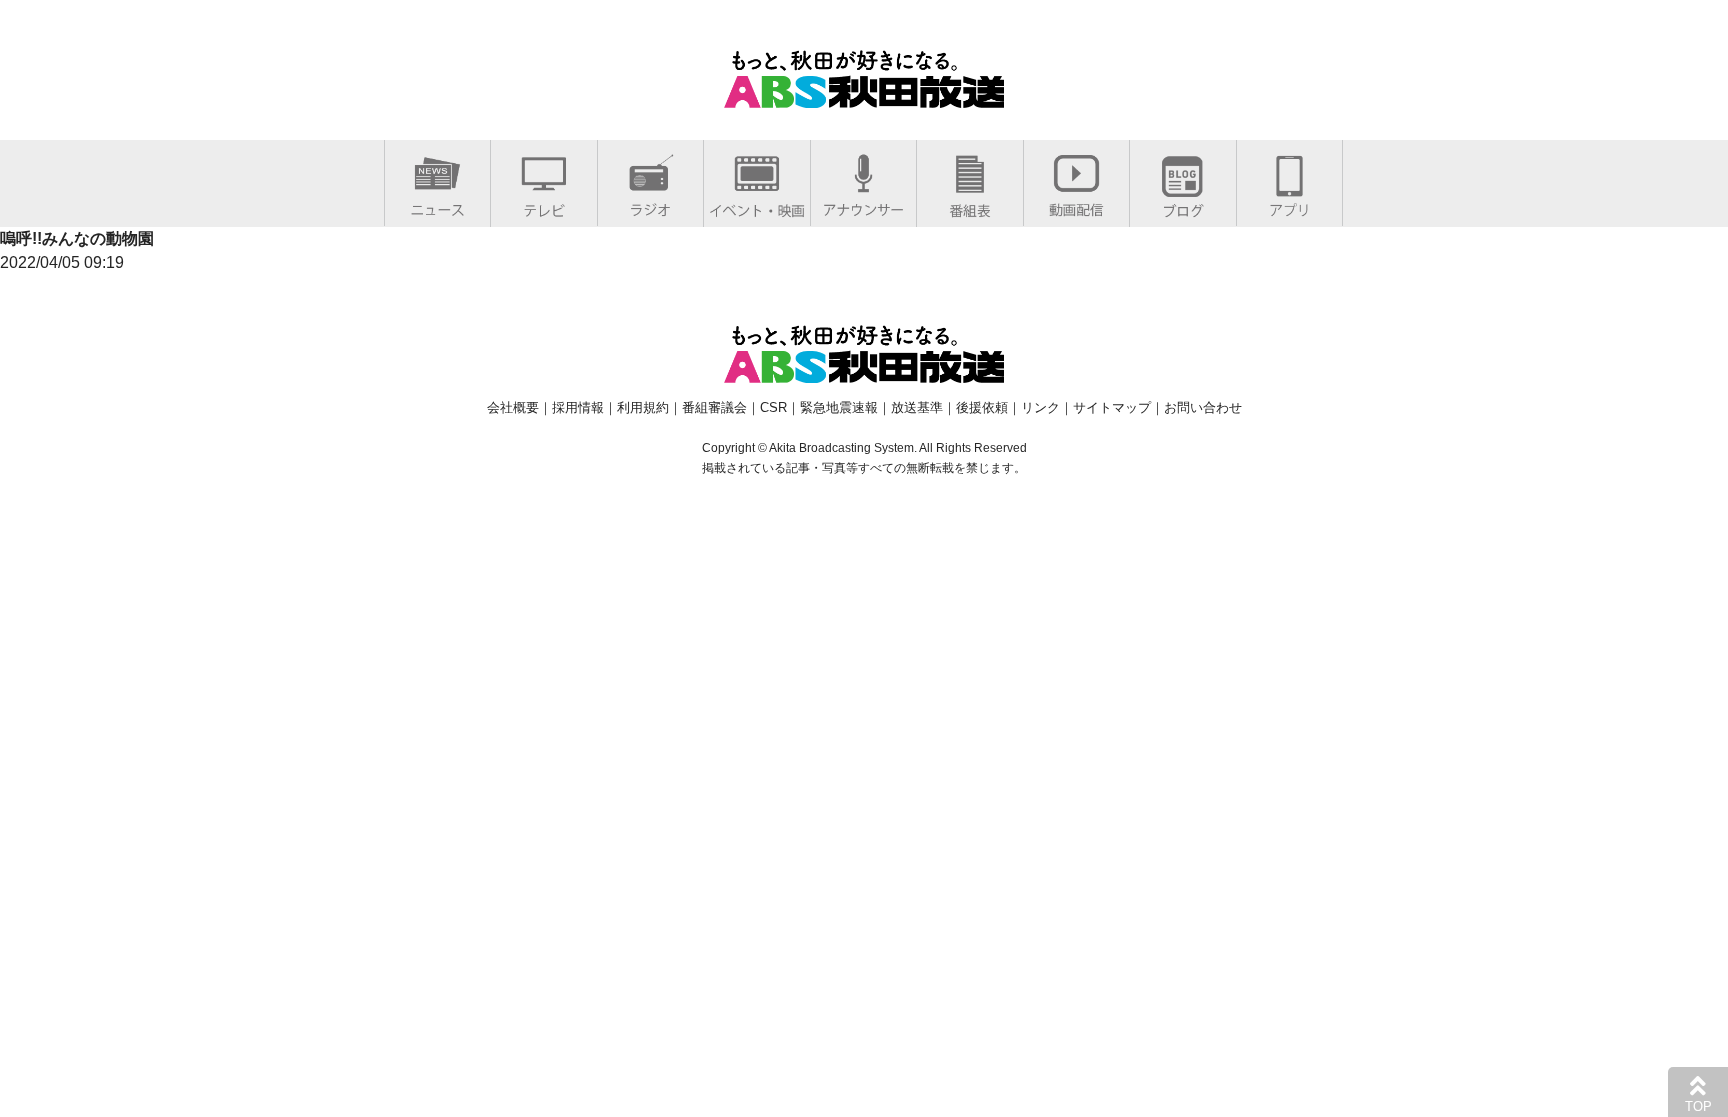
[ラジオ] (650, 205)
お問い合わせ (1203, 407)
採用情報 (578, 407)
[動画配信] (1076, 205)
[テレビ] (544, 206)
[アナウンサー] (863, 205)
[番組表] (970, 206)
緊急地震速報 (839, 407)
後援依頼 (982, 407)
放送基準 (917, 407)
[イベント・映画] (757, 206)
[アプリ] (1289, 205)
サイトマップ (1112, 407)
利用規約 (643, 407)
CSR (773, 407)
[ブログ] (1183, 206)
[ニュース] (437, 205)
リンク (1040, 407)
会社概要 (513, 407)
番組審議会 (714, 407)
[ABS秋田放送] (864, 95)
